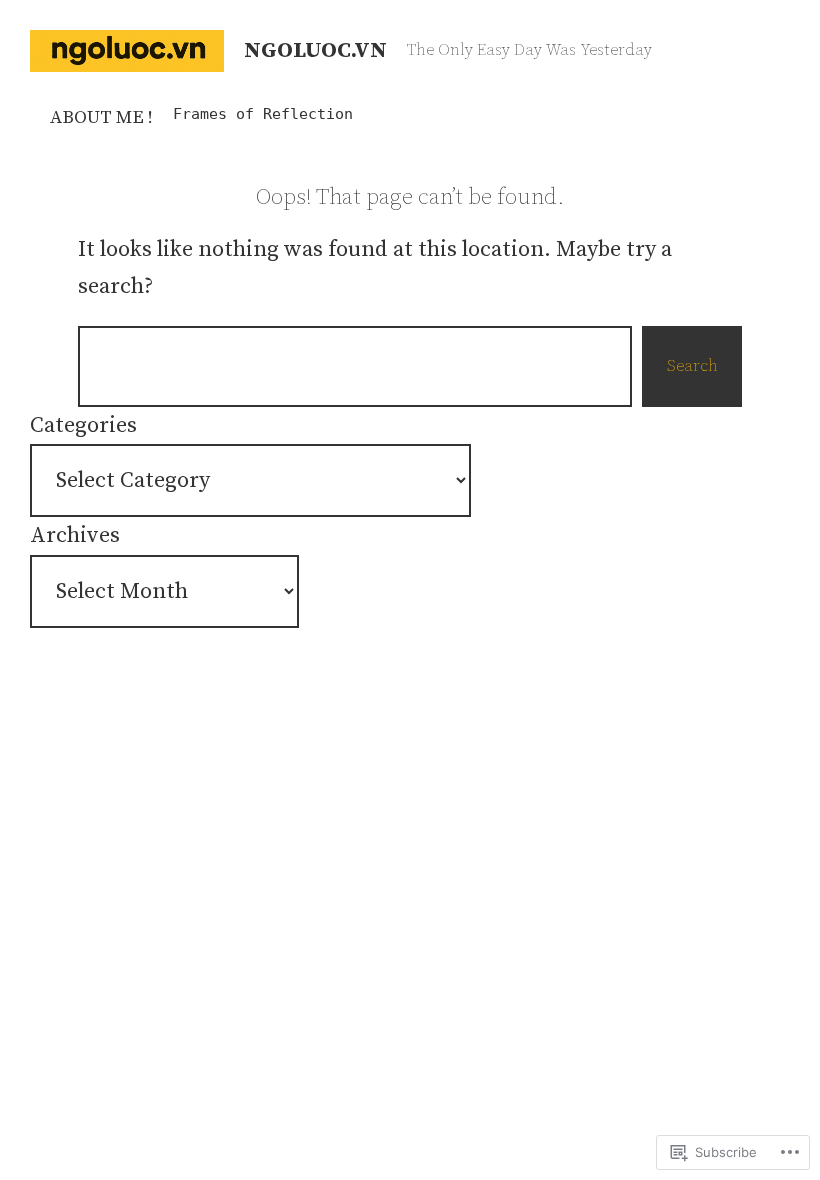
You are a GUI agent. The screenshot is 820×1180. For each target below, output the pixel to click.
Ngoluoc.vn (315, 50)
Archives (75, 535)
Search (692, 366)
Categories (83, 425)
